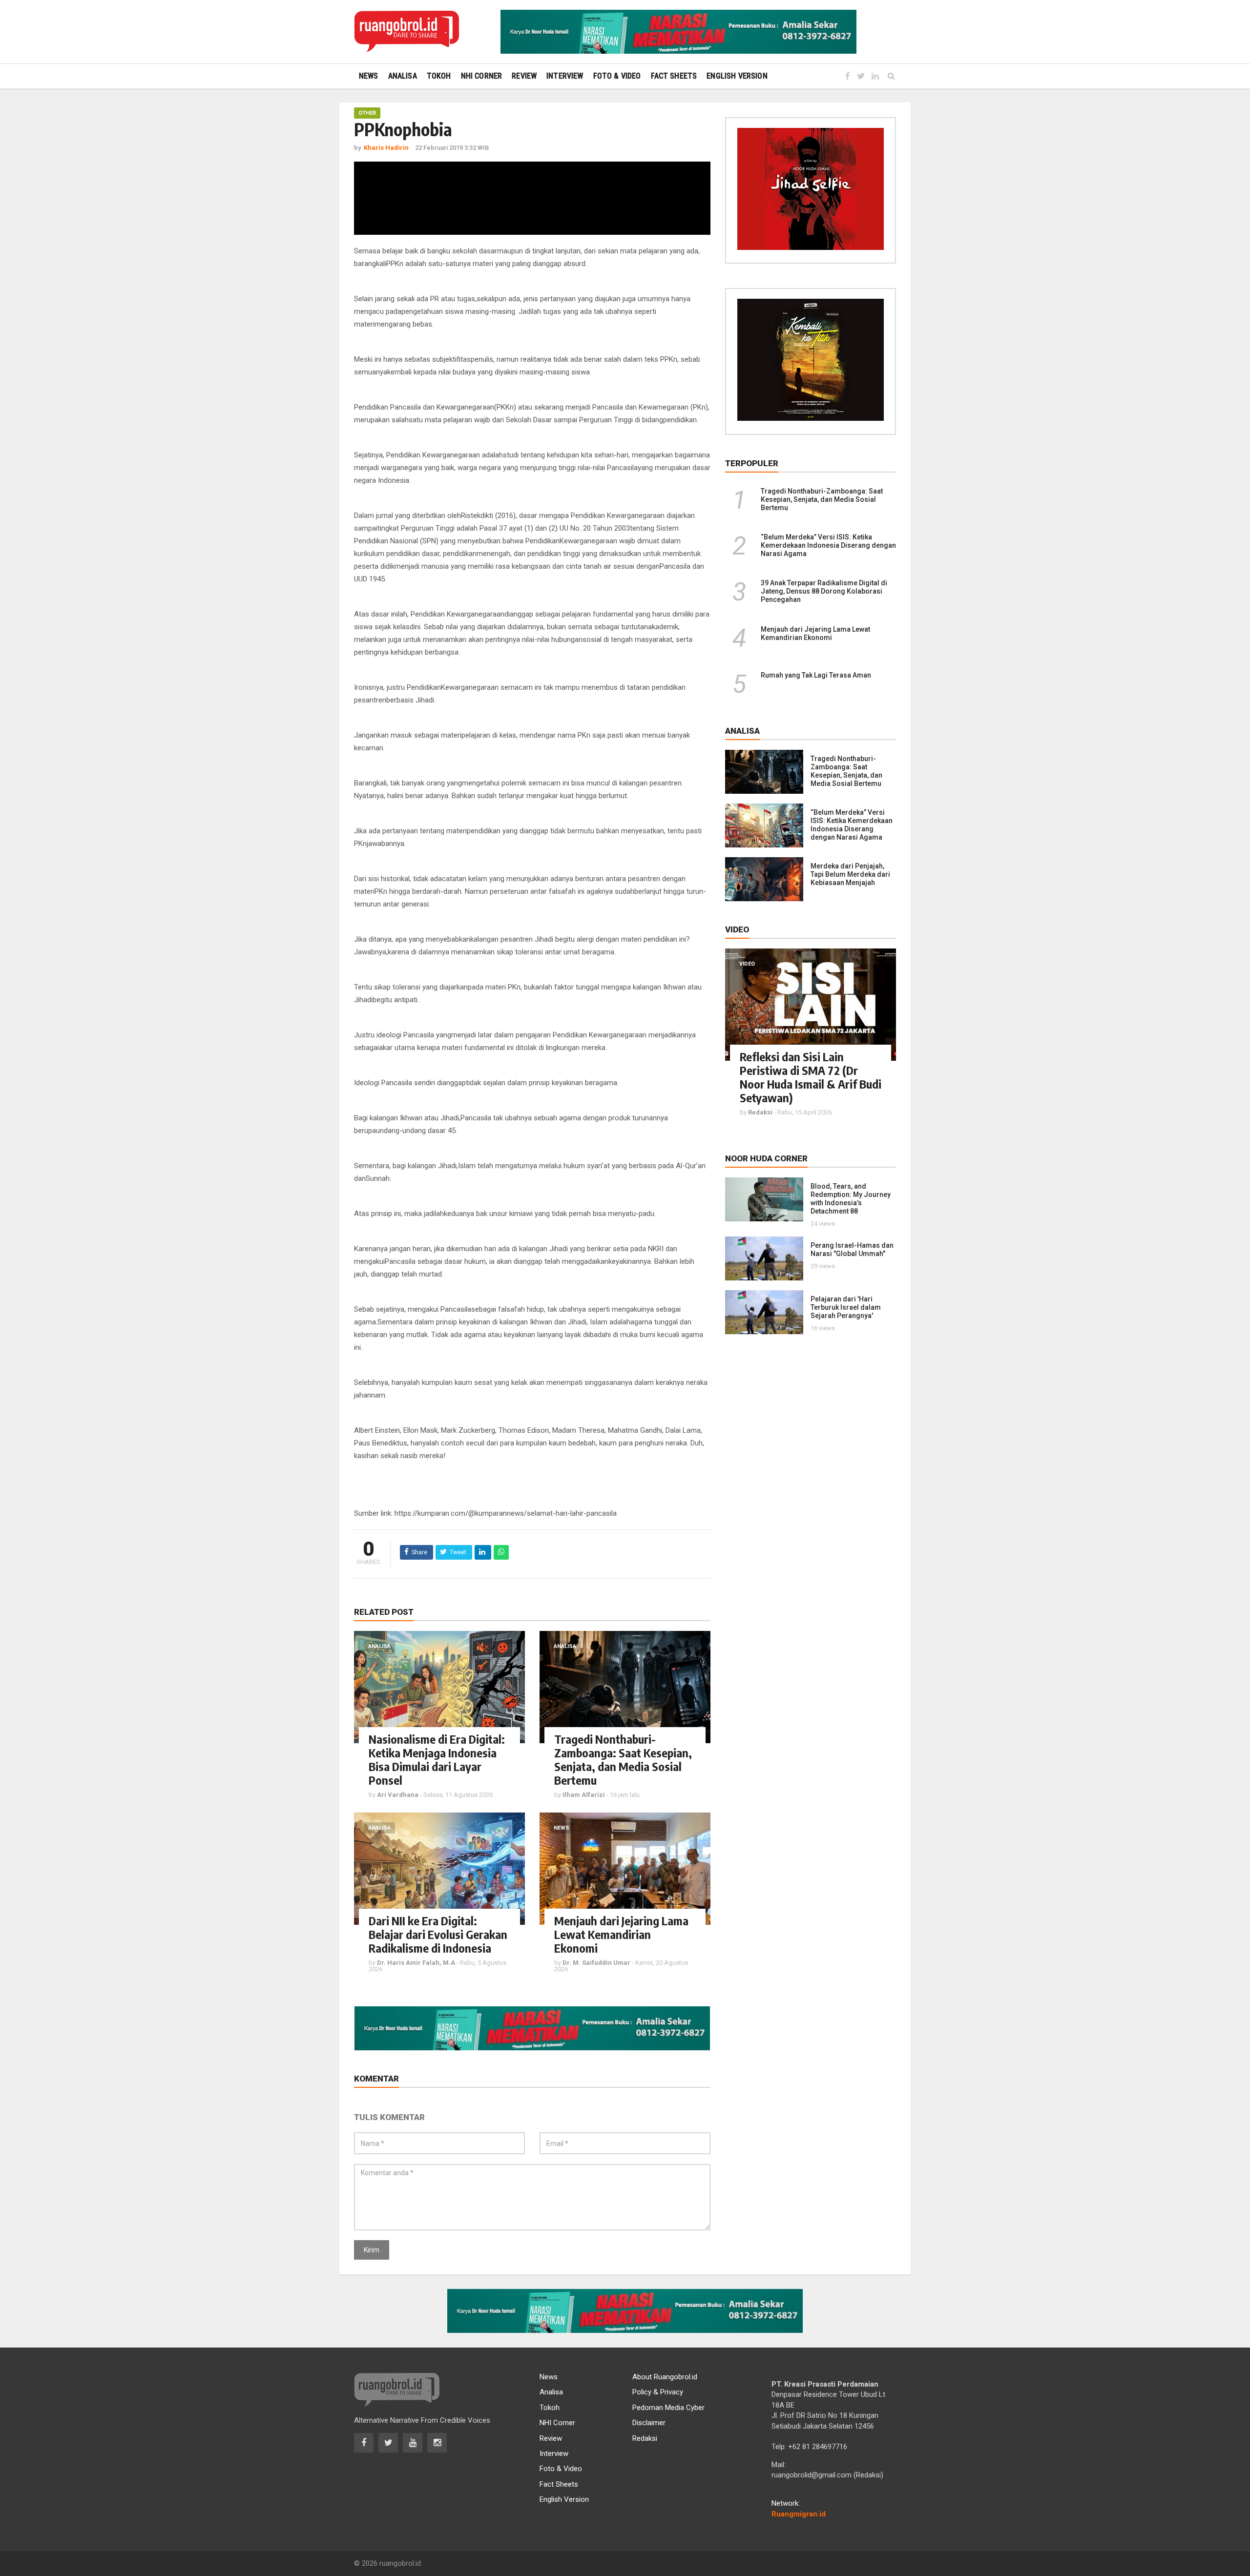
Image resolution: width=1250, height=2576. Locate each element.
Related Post (384, 1612)
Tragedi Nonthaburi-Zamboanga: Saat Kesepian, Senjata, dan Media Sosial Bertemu (623, 1759)
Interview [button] (565, 76)
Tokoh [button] (439, 76)
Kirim (372, 2250)
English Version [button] (737, 76)
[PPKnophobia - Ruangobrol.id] (406, 32)
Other (367, 113)
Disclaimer (649, 2423)
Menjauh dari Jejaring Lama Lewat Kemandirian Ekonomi (621, 1934)
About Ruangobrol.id (665, 2377)
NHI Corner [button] (482, 76)
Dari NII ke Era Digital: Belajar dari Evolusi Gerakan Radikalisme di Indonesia (438, 1934)
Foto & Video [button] (617, 76)
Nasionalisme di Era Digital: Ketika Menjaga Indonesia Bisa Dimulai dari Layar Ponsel (437, 1759)
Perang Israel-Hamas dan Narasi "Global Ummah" (852, 1249)
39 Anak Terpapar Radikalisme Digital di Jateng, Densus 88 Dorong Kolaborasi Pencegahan (824, 591)
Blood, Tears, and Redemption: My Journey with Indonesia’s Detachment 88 (851, 1199)
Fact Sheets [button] (674, 76)
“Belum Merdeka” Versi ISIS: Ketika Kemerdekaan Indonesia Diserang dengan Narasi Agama (828, 545)
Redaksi (645, 2438)
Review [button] (524, 76)
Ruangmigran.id (799, 2514)
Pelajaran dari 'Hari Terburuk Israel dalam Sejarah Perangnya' (846, 1307)
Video (747, 964)
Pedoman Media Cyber (668, 2408)
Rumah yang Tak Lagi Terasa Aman (816, 675)
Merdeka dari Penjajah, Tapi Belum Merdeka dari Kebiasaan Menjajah (850, 874)
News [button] (369, 76)
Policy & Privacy (658, 2392)
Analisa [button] (403, 76)
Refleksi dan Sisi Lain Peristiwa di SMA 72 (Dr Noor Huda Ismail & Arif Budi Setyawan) (811, 1077)
